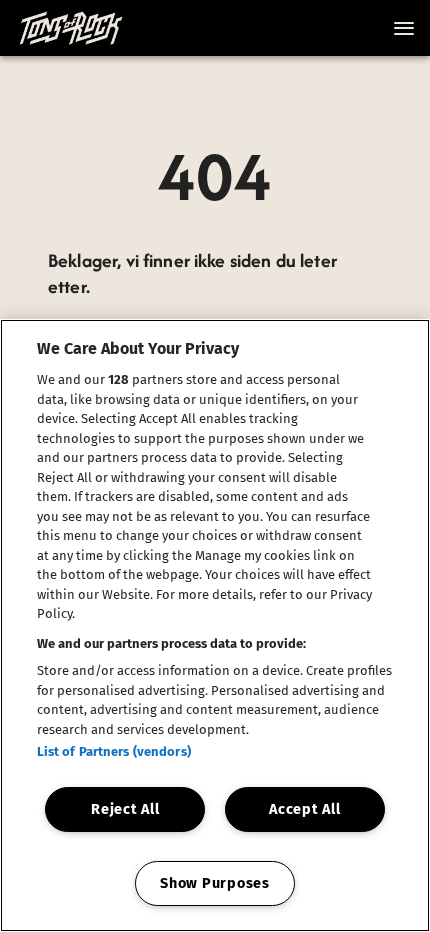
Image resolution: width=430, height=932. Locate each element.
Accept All (304, 809)
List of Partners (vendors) (114, 751)
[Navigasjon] (404, 28)
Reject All (125, 809)
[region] (215, 625)
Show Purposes (214, 883)
